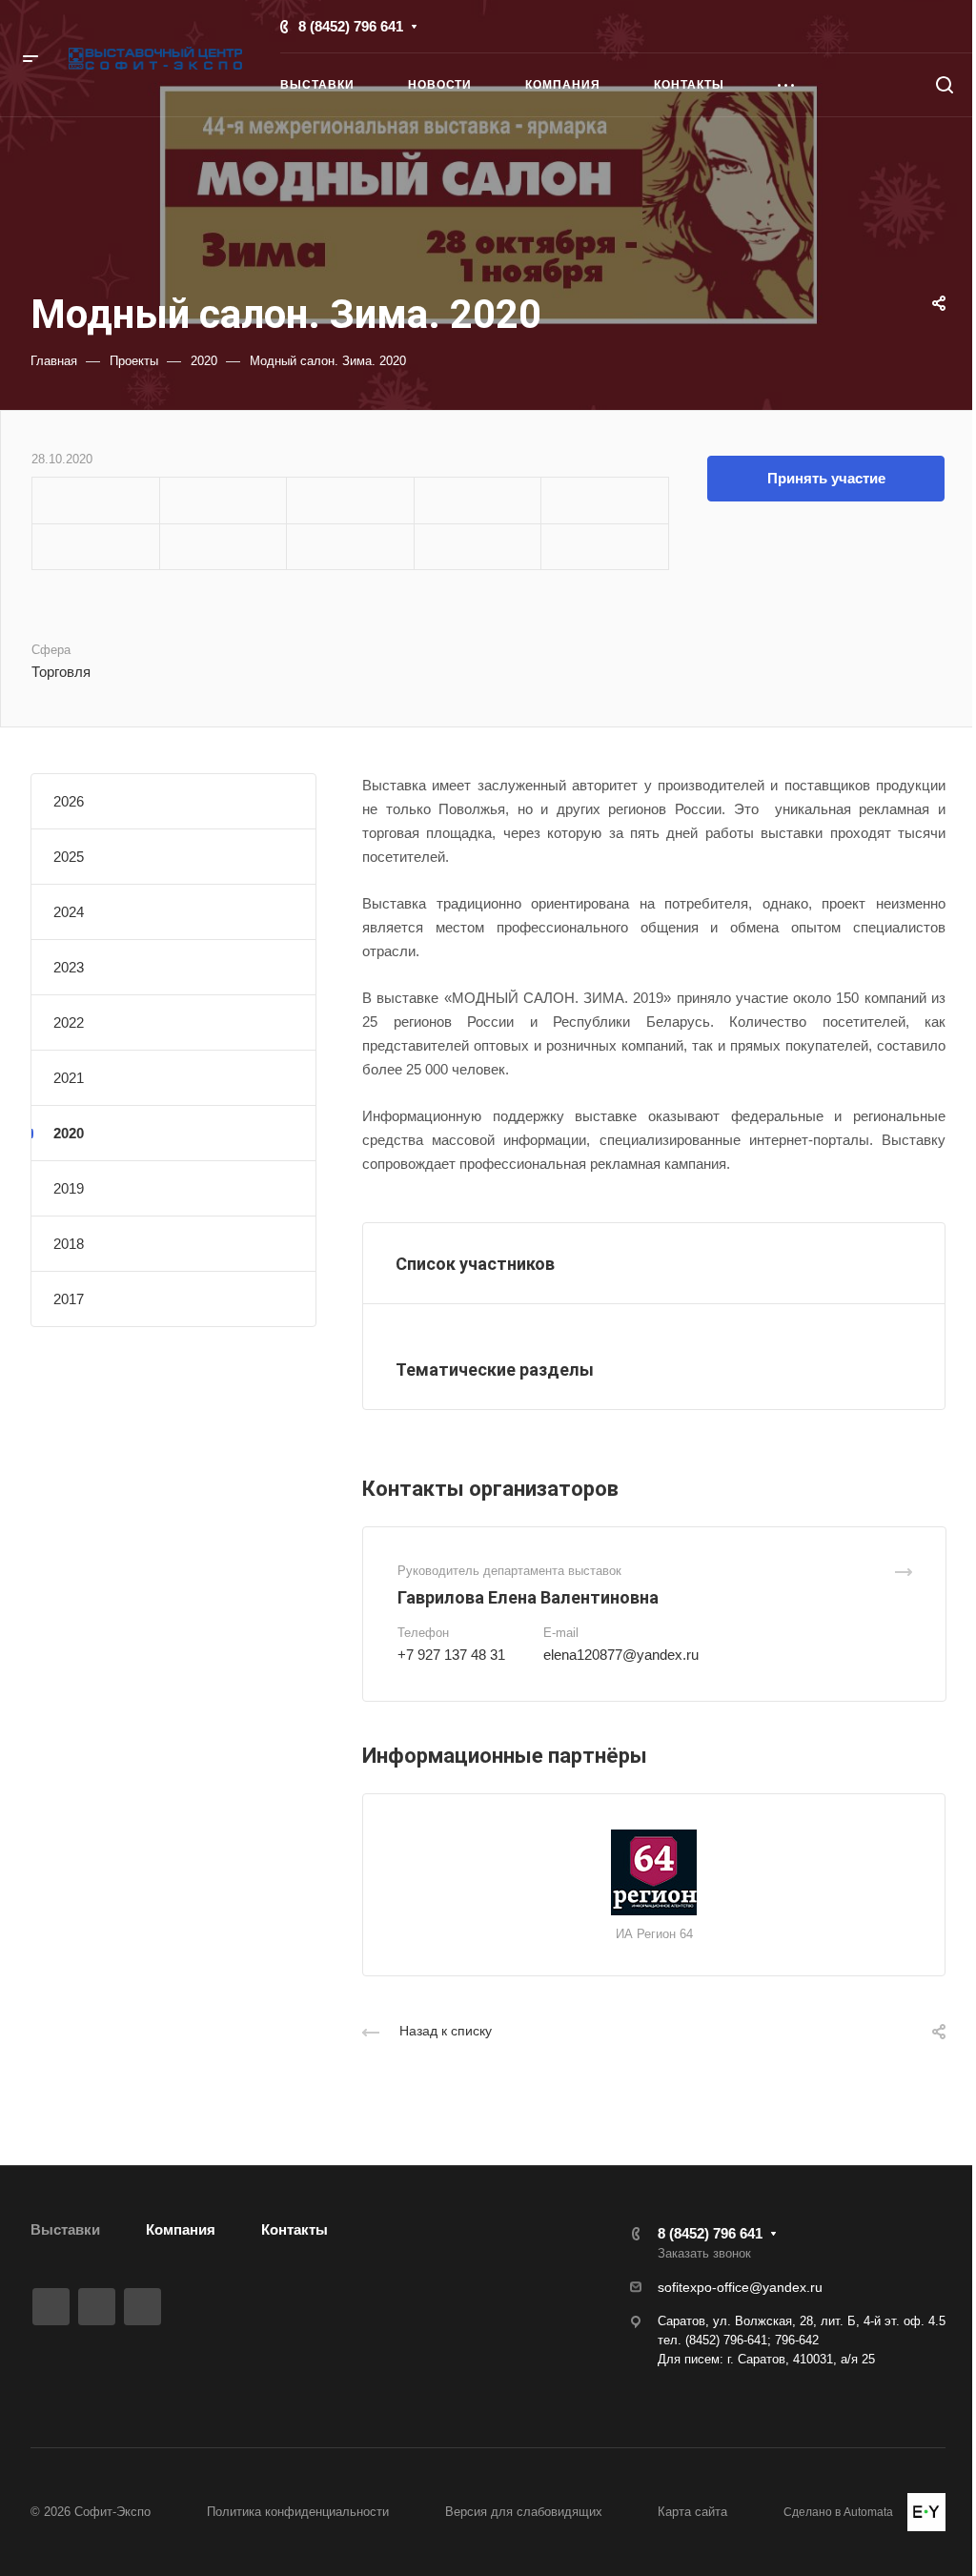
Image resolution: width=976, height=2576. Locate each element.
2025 (69, 857)
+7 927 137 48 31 (451, 1655)
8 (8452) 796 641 (351, 26)
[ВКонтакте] (51, 2307)
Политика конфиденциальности (298, 2512)
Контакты (295, 2229)
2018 (69, 1244)
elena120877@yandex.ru (621, 1655)
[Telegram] (97, 2307)
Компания (181, 2229)
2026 (69, 801)
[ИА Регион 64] (654, 1872)
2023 (69, 967)
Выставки (65, 2229)
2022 (69, 1022)
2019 (69, 1188)
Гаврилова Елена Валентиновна (528, 1597)
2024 (69, 912)
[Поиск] (944, 85)
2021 (69, 1078)
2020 (69, 1133)
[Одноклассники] (142, 2307)
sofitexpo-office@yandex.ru (740, 2287)
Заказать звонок (704, 2253)
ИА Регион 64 (654, 1934)
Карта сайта (692, 2512)
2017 (69, 1299)
